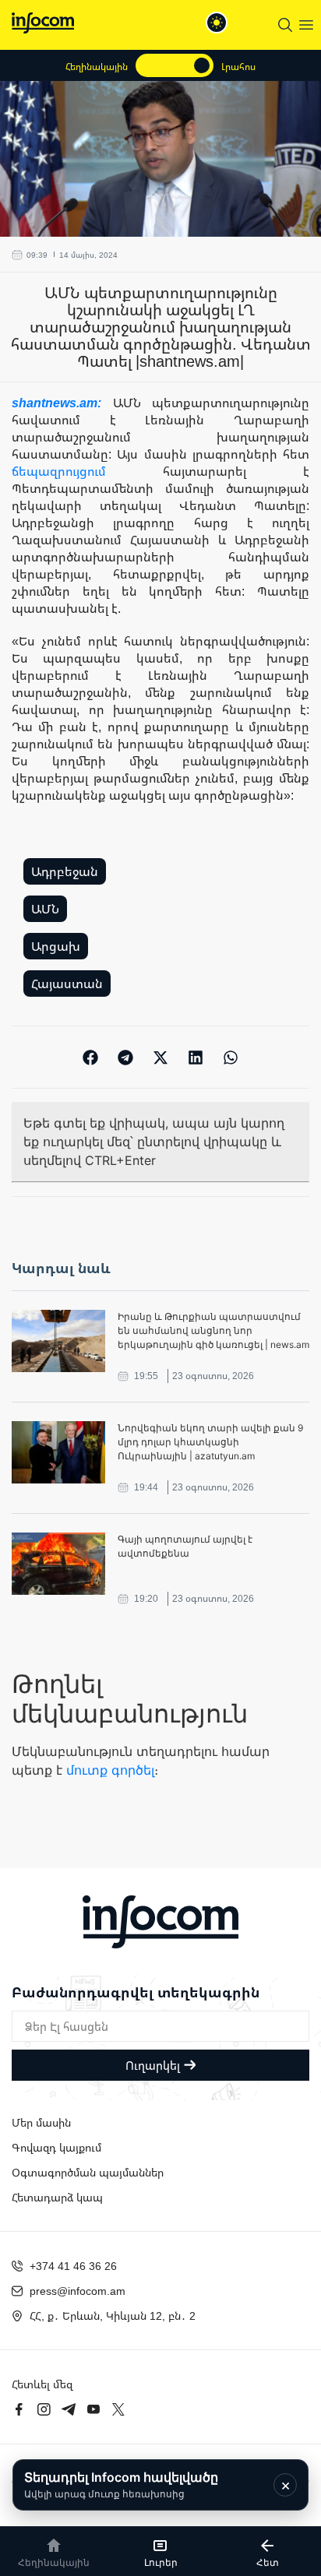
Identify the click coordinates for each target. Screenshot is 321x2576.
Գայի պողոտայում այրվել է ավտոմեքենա (185, 1546)
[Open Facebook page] (19, 2409)
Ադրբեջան (65, 871)
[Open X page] (118, 2409)
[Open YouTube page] (93, 2409)
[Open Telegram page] (69, 2409)
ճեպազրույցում (59, 471)
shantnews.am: (62, 403)
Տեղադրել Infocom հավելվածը (121, 2485)
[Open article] (58, 1341)
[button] (91, 1057)
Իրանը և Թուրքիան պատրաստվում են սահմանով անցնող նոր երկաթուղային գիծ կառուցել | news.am (213, 1330)
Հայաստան (67, 984)
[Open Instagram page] (44, 2409)
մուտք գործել (110, 1770)
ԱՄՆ (45, 909)
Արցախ (56, 946)
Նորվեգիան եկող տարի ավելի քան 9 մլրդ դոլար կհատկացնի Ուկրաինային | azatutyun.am (210, 1442)
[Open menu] (306, 25)
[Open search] (285, 25)
